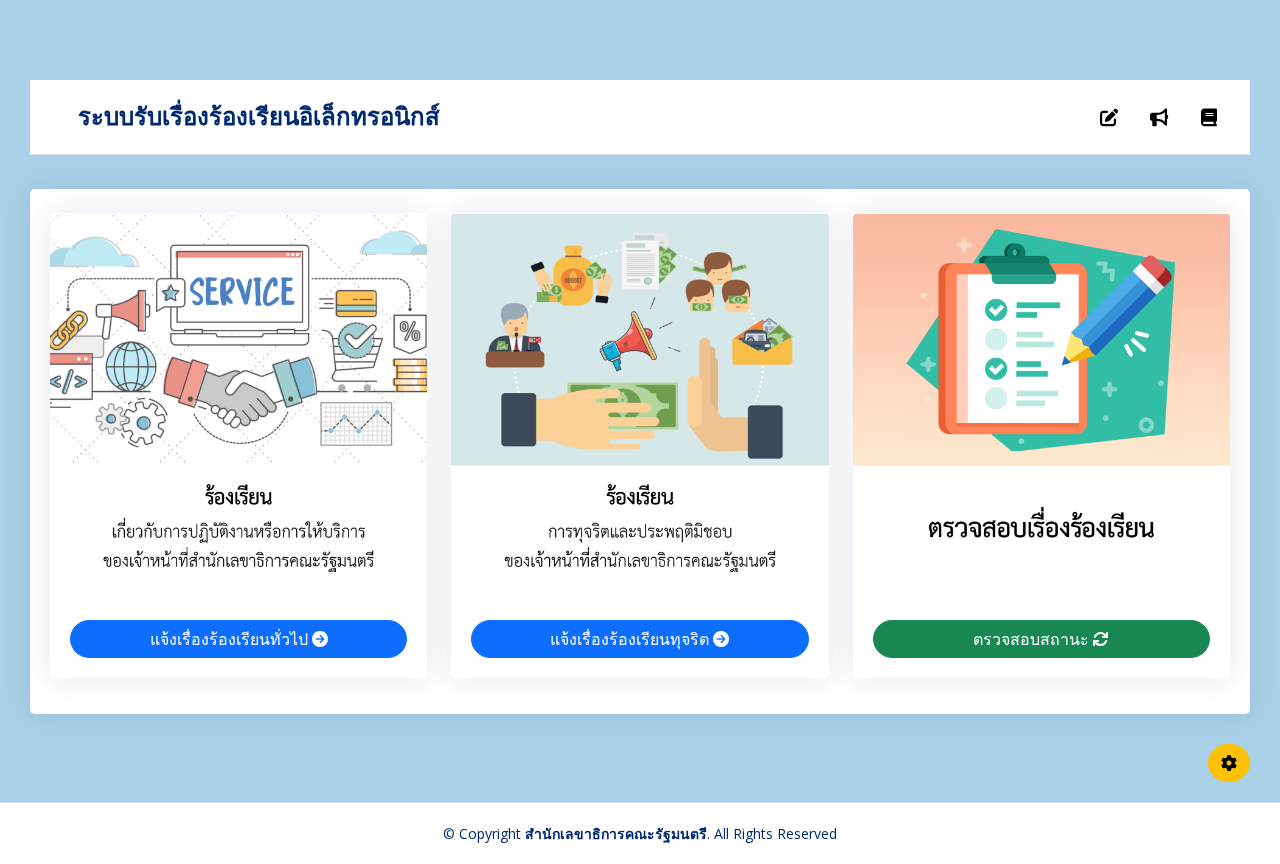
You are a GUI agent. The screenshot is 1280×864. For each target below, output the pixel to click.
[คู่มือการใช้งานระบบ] (1209, 117)
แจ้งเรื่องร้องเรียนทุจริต (631, 639)
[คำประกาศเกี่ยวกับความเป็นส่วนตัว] (1159, 117)
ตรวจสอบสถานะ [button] (1033, 639)
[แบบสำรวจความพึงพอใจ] (1109, 117)
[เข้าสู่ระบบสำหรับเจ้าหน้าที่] (1229, 763)
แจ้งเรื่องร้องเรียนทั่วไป (231, 639)
